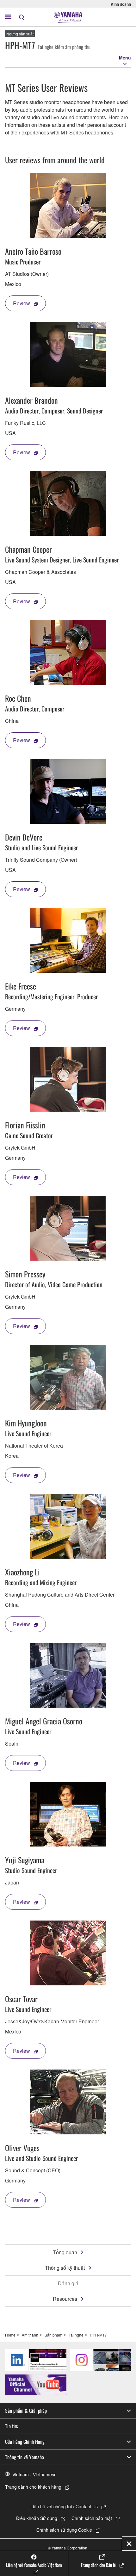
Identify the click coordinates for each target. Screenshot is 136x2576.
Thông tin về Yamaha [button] (25, 2457)
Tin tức (12, 2426)
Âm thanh (30, 2335)
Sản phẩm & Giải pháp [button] (26, 2411)
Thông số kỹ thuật (65, 2268)
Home (10, 2335)
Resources (65, 2299)
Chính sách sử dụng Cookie (64, 2530)
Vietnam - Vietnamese (34, 2474)
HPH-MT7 (98, 2335)
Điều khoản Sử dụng (37, 2518)
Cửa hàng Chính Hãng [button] (25, 2442)
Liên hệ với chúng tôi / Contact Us (64, 2506)
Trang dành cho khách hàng (33, 2487)
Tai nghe (76, 2335)
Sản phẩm (53, 2335)
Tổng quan (65, 2252)
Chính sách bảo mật (92, 2518)
